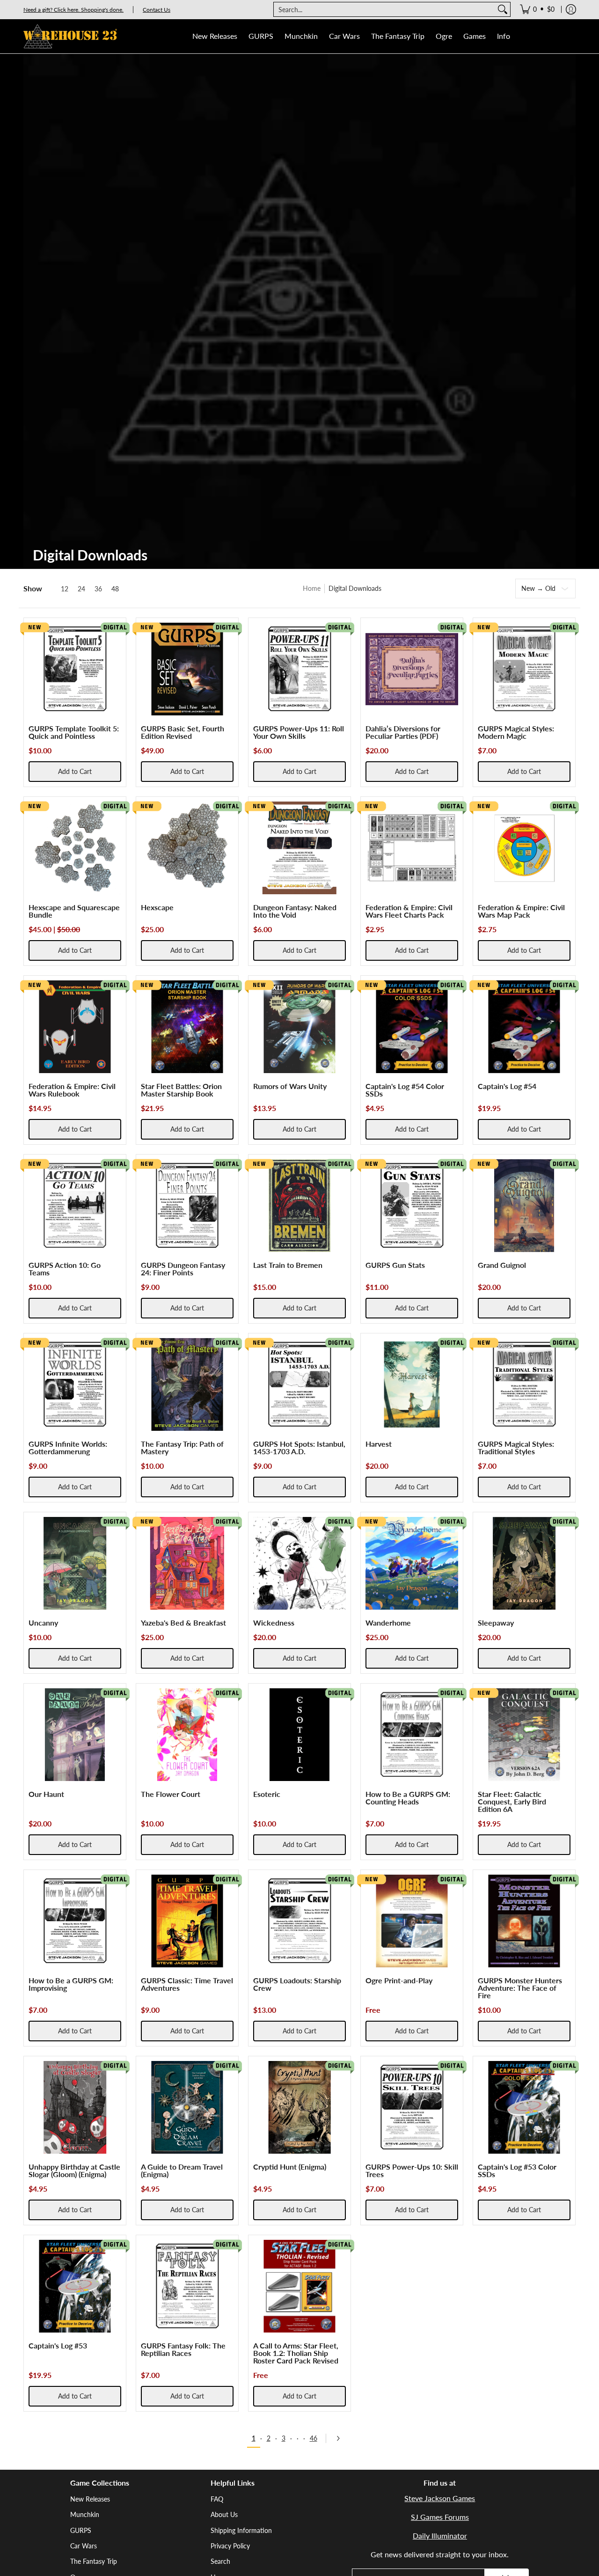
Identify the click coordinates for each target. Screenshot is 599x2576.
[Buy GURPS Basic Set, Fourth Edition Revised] (187, 669)
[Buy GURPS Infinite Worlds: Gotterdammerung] (75, 1384)
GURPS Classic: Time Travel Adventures (187, 1984)
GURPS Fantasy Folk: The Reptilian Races (183, 2349)
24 (81, 589)
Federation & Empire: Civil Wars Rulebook (72, 1090)
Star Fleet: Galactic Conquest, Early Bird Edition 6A (512, 1801)
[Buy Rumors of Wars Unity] (299, 1027)
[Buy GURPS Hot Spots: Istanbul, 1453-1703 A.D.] (299, 1384)
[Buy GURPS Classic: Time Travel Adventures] (187, 1921)
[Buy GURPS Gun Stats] (412, 1206)
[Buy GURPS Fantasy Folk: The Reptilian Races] (187, 2286)
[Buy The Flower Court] (187, 1735)
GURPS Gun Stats (395, 1265)
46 (314, 2438)
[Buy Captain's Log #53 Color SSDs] (524, 2107)
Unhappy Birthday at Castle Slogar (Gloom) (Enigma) (74, 2170)
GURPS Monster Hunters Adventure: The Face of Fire (520, 1988)
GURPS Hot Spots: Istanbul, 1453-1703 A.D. (299, 1447)
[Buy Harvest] (412, 1384)
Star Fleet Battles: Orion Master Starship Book (181, 1090)
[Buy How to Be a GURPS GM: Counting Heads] (412, 1735)
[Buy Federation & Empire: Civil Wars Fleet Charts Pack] (412, 848)
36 (98, 589)
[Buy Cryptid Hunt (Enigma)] (299, 2107)
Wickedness (274, 1623)
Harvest (379, 1444)
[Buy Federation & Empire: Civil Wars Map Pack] (524, 848)
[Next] (341, 2438)
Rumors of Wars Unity (290, 1086)
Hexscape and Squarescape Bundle (74, 911)
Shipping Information (241, 2530)
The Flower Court (171, 1794)
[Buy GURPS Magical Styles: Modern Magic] (524, 669)
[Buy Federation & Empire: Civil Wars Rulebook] (75, 1027)
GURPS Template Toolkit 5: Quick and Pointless (74, 732)
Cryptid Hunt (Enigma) (290, 2167)
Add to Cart (75, 771)
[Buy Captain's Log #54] (524, 1027)
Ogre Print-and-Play (399, 1980)
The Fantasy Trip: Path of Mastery (182, 1447)
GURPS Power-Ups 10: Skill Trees (412, 2170)
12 (65, 589)
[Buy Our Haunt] (75, 1735)
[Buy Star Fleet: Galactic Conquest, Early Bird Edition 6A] (524, 1735)
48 (115, 589)
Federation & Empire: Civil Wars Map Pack (521, 911)
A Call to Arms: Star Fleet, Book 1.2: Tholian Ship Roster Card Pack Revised (296, 2353)
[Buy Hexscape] (187, 848)
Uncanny (43, 1623)
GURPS (81, 2530)
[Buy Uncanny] (75, 1563)
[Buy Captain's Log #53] (75, 2286)
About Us (224, 2514)
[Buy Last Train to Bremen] (299, 1206)
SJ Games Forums (440, 2517)
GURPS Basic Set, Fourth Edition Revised (183, 732)
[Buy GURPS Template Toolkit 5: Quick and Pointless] (75, 669)
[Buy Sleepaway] (524, 1563)
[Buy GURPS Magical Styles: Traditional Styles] (524, 1384)
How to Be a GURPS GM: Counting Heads (408, 1798)
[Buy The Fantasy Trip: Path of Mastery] (187, 1384)
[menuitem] (537, 9)
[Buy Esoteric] (299, 1735)
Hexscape (157, 907)
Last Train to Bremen (288, 1265)
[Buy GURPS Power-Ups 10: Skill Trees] (412, 2107)
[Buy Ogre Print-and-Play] (412, 1921)
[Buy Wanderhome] (412, 1563)
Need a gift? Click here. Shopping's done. (73, 10)
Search (220, 2561)
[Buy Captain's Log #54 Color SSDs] (412, 1027)
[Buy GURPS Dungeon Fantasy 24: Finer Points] (187, 1206)
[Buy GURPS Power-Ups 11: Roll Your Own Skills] (299, 669)
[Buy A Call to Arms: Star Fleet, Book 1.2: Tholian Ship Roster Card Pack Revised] (299, 2286)
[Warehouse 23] (70, 36)
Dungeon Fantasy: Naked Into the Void (295, 911)
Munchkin (85, 2514)
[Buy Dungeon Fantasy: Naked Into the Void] (299, 848)
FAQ (217, 2499)
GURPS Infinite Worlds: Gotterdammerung (68, 1447)
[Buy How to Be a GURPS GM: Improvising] (75, 1921)
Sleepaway (496, 1623)
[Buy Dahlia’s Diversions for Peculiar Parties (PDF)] (412, 669)
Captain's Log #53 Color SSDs (517, 2170)
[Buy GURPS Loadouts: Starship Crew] (299, 1921)
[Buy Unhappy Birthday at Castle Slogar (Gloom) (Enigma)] (75, 2107)
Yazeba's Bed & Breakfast (183, 1623)
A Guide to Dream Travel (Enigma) (182, 2170)
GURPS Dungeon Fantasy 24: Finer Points (183, 1269)
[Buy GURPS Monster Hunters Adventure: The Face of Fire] (524, 1921)
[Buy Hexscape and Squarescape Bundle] (75, 848)
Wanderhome (388, 1623)
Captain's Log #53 (58, 2345)
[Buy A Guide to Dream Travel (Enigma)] (187, 2107)
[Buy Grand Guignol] (524, 1206)
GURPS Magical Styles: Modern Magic (516, 732)
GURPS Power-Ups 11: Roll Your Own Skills (299, 732)
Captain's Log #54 (507, 1086)
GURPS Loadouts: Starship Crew (297, 1984)
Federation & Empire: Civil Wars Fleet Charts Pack (409, 911)
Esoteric (267, 1794)
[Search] (503, 9)
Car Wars (84, 2546)
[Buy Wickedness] (299, 1563)
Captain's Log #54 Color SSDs (405, 1090)
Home (312, 588)
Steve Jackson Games (440, 2498)
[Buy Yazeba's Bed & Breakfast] (187, 1563)
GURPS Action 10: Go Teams (65, 1269)
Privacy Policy (230, 2546)
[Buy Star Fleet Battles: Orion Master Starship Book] (187, 1027)
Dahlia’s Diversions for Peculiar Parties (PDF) (403, 732)
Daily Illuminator (440, 2536)
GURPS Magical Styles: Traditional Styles (516, 1447)
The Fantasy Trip (94, 2561)
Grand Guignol (502, 1265)
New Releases (90, 2499)
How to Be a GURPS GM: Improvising (71, 1984)
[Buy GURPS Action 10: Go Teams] (75, 1206)
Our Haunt (46, 1794)
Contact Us (157, 10)
